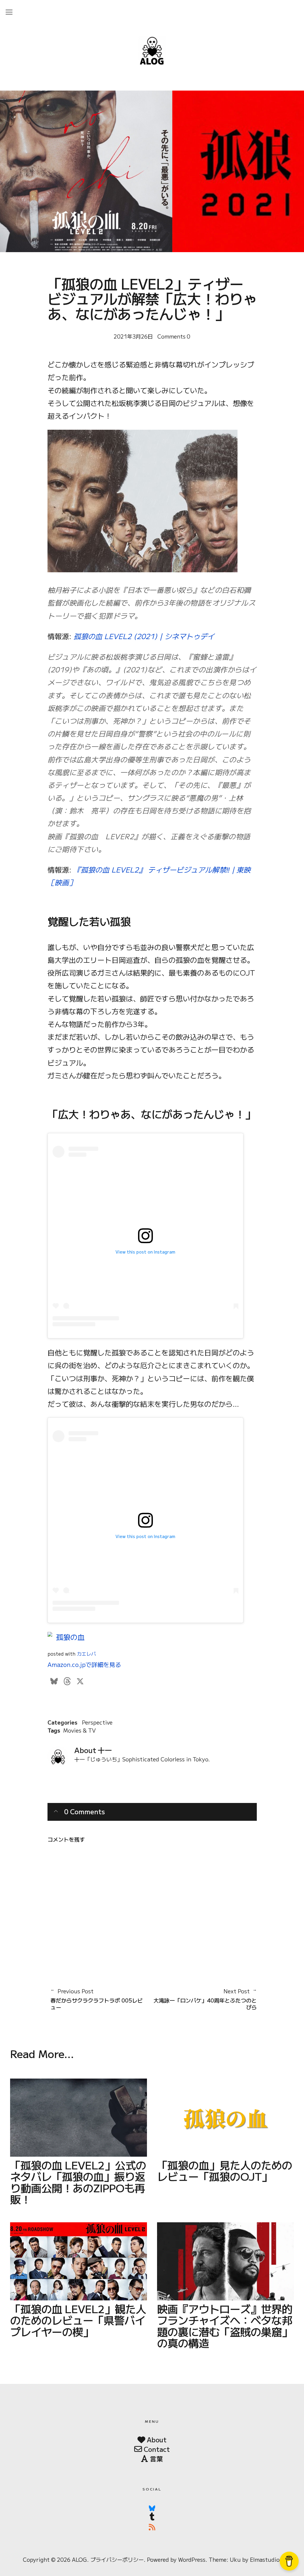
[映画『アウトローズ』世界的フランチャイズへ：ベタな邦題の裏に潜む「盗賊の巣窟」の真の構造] (225, 2261)
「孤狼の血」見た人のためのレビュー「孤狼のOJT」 (225, 2170)
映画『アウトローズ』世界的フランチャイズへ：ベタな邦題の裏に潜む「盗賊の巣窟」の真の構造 (225, 2325)
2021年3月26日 (133, 336)
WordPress (192, 2559)
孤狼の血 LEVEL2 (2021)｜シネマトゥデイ (144, 636)
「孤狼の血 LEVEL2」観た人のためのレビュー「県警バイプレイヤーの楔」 (78, 2320)
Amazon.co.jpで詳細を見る (84, 1664)
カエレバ (86, 1654)
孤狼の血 (70, 1637)
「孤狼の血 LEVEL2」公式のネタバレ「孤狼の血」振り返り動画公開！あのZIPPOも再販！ (78, 2182)
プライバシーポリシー (117, 2559)
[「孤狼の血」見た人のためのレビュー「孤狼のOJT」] (225, 2118)
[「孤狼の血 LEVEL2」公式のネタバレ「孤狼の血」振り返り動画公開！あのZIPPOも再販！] (79, 2118)
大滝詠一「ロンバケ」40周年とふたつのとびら (204, 1999)
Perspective (97, 1722)
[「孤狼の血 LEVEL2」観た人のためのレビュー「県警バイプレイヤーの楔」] (79, 2261)
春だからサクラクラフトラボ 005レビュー (97, 1999)
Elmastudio (265, 2559)
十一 (105, 1750)
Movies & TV (79, 1730)
